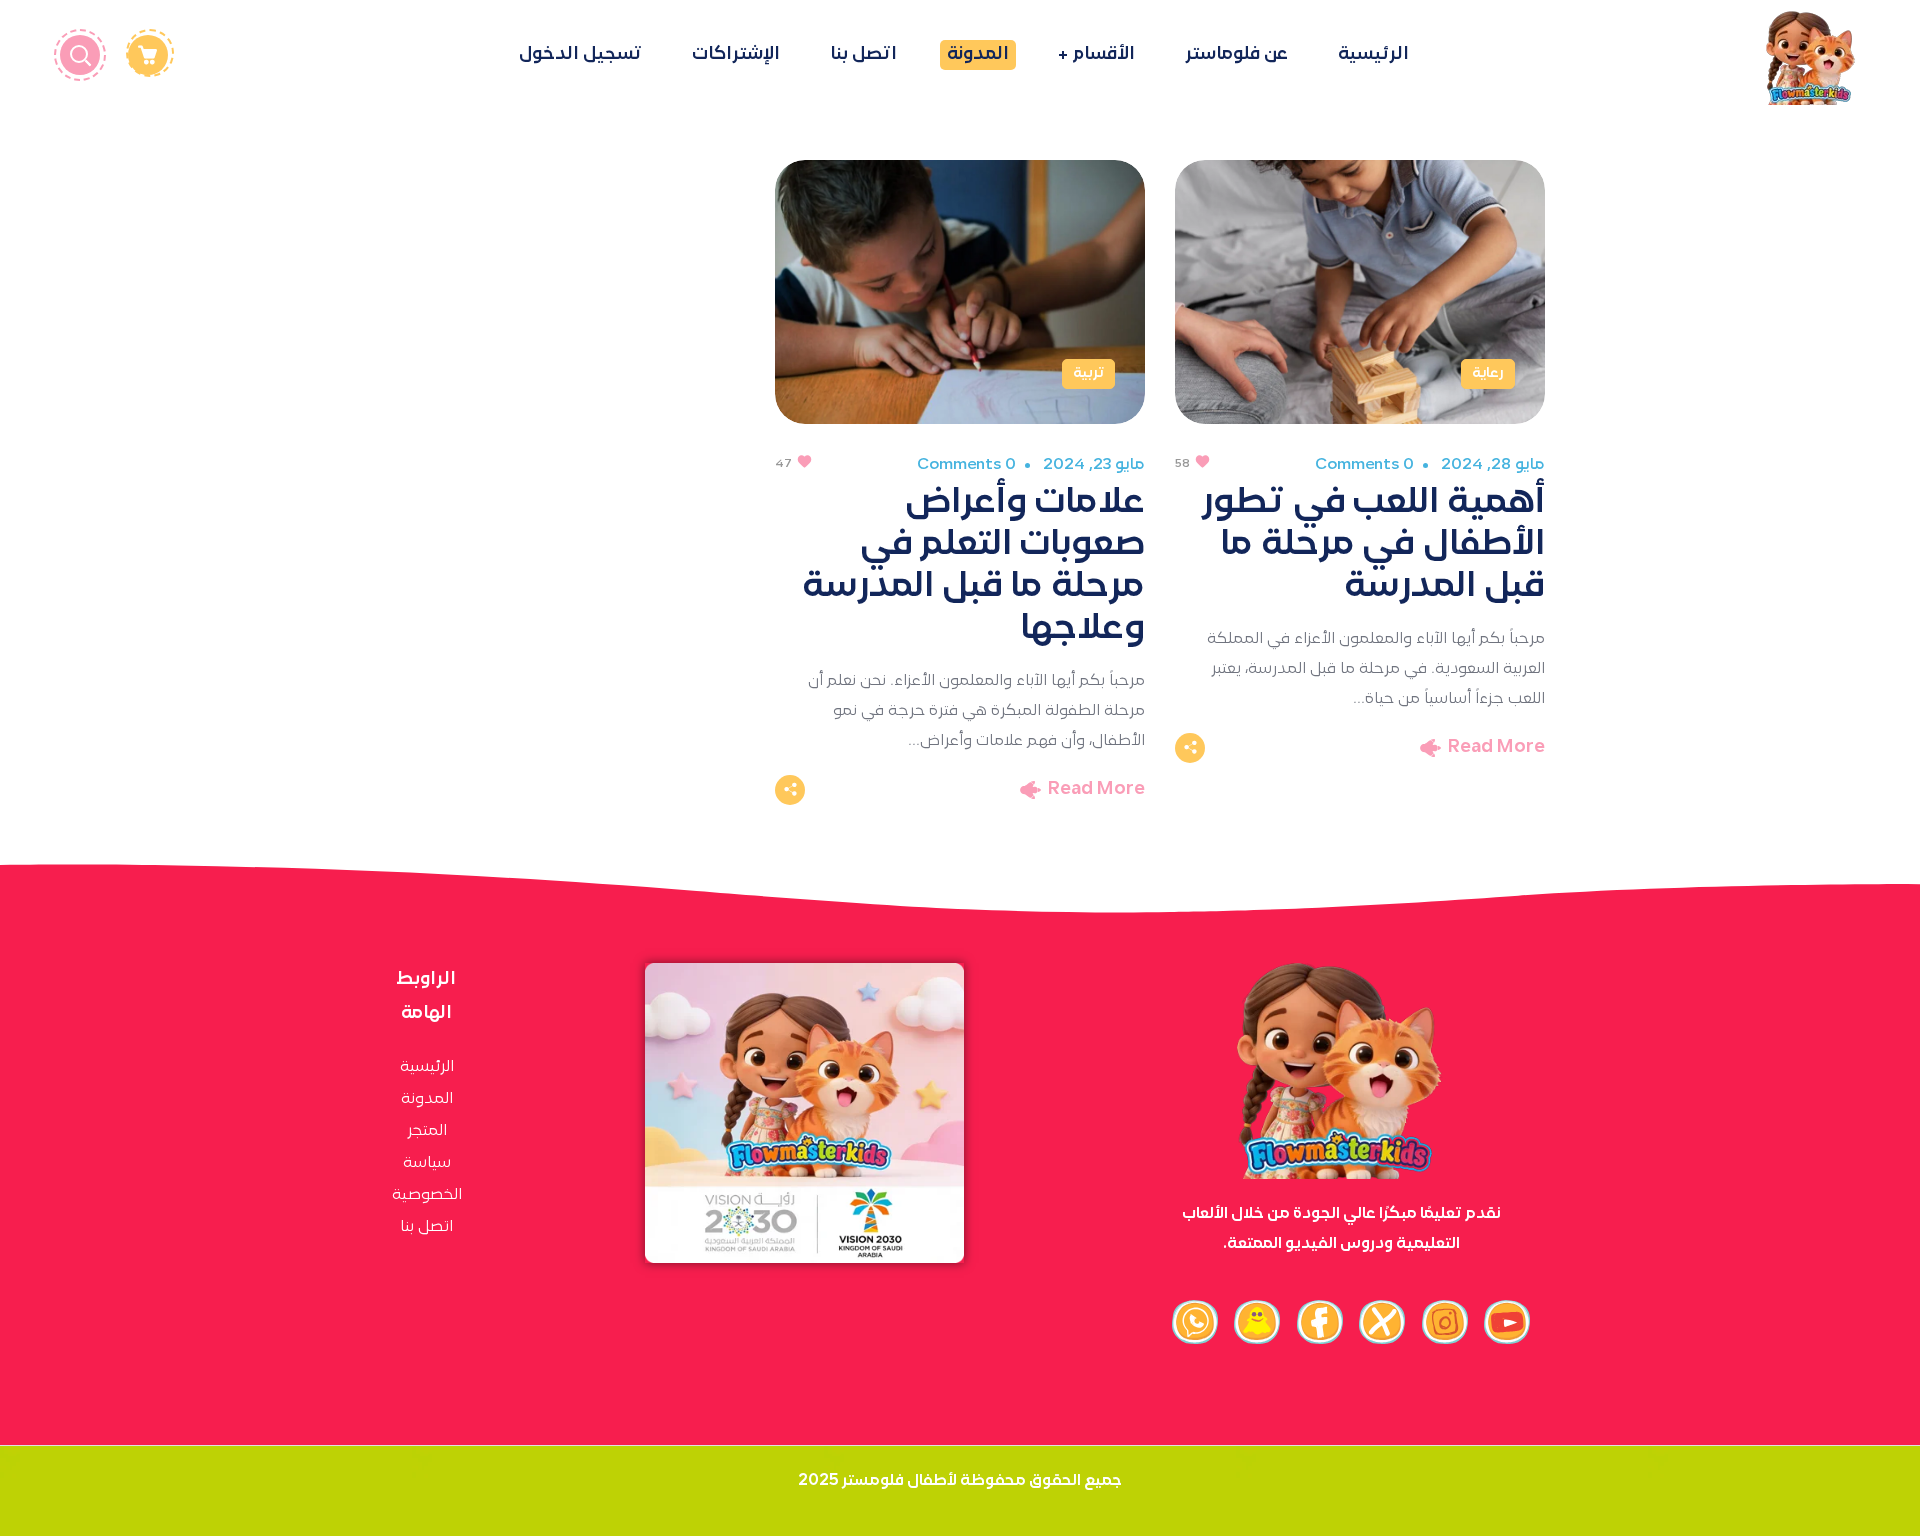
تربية (1088, 373)
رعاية (1488, 373)
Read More (1496, 747)
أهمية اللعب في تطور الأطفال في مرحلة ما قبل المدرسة (1373, 545)
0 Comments (1364, 465)
